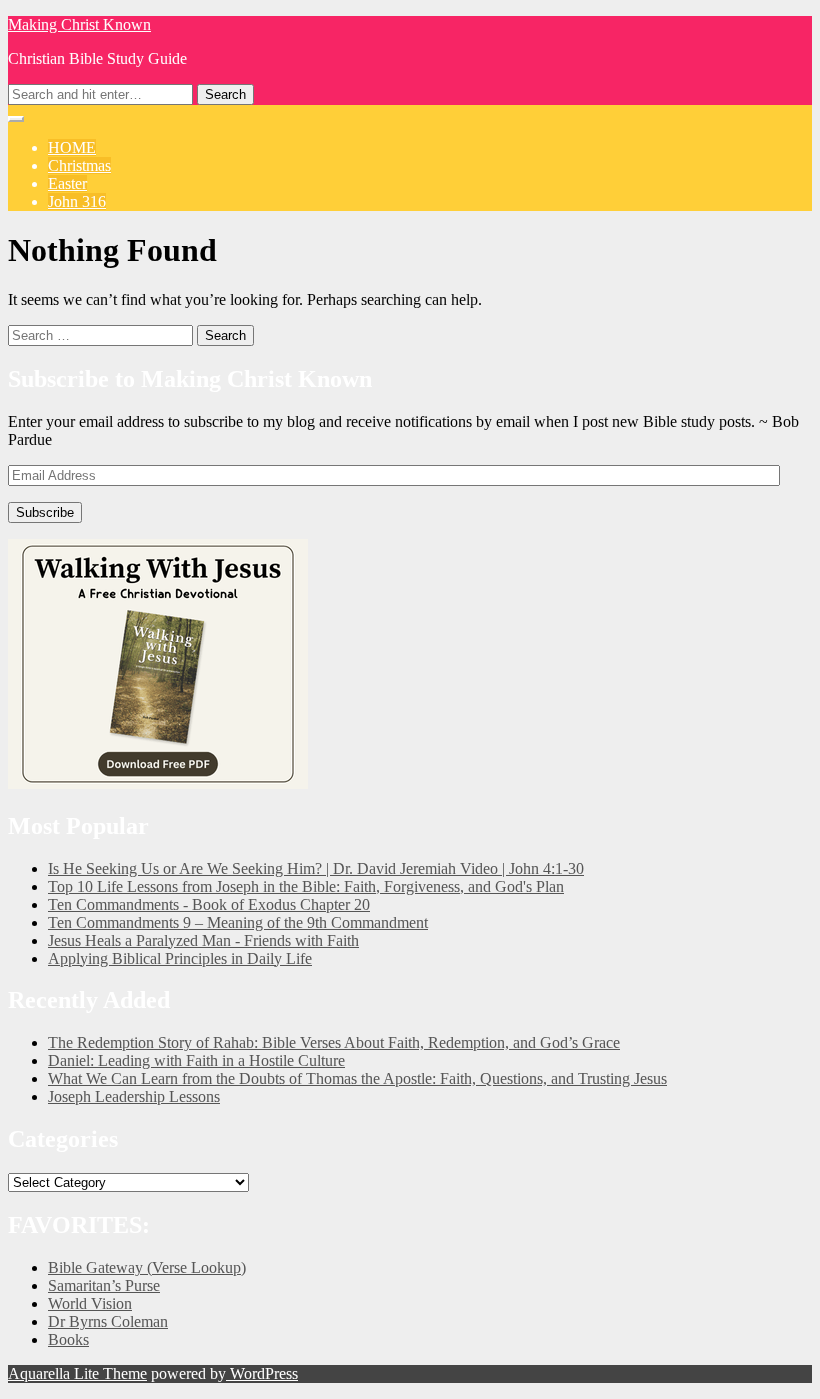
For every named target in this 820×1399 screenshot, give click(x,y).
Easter (67, 183)
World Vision (90, 1303)
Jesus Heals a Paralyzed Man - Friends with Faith (203, 940)
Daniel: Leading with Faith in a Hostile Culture (196, 1060)
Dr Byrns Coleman (108, 1321)
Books (68, 1339)
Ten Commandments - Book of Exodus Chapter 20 (209, 904)
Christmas (79, 165)
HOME (72, 147)
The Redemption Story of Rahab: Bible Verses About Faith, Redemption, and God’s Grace (334, 1042)
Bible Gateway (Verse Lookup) (147, 1267)
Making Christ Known (79, 24)
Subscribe (45, 512)
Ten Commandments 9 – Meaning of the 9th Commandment (238, 922)
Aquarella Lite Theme (77, 1373)
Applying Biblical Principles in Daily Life (180, 958)
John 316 (77, 201)
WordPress (262, 1373)
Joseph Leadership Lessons (134, 1096)
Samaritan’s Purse (104, 1285)
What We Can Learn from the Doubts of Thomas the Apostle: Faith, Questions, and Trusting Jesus (357, 1078)
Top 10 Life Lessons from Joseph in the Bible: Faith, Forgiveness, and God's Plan (306, 886)
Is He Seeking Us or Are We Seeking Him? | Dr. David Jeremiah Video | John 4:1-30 (316, 868)
